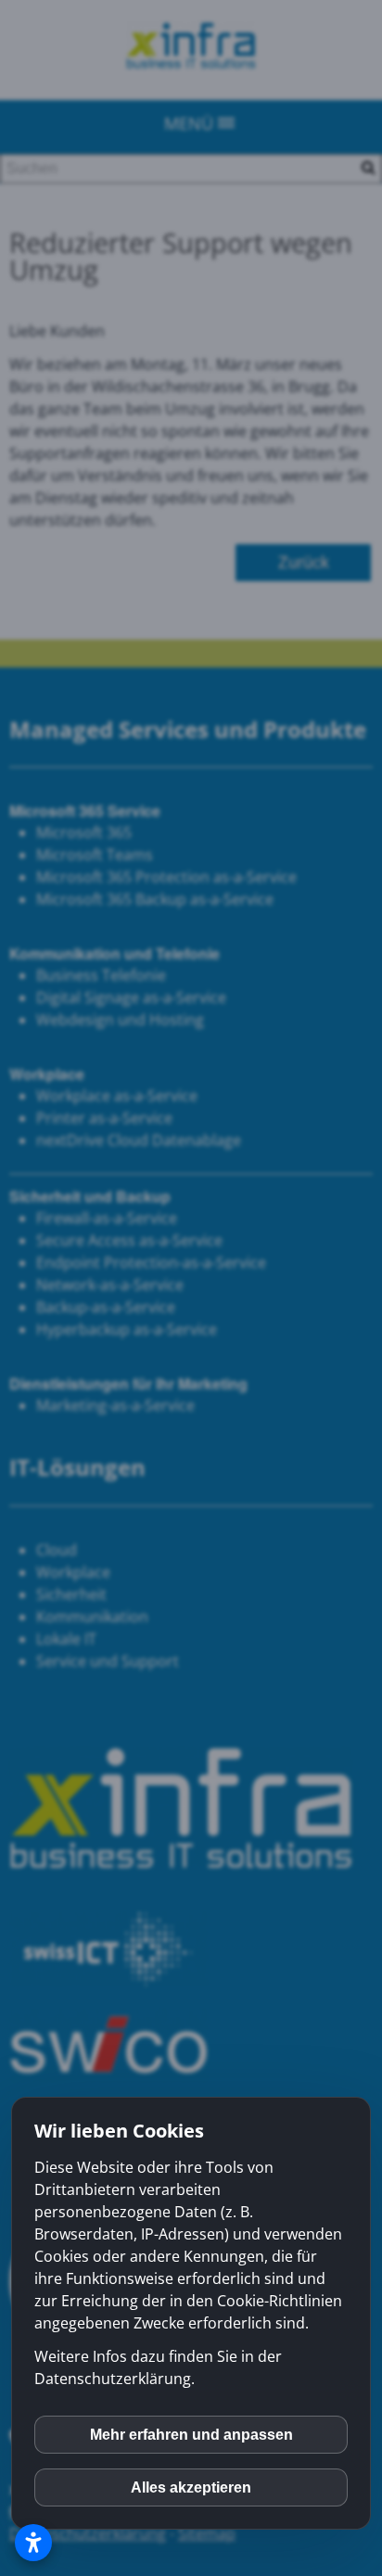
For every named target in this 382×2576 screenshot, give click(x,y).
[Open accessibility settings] (33, 2543)
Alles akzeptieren (191, 2487)
